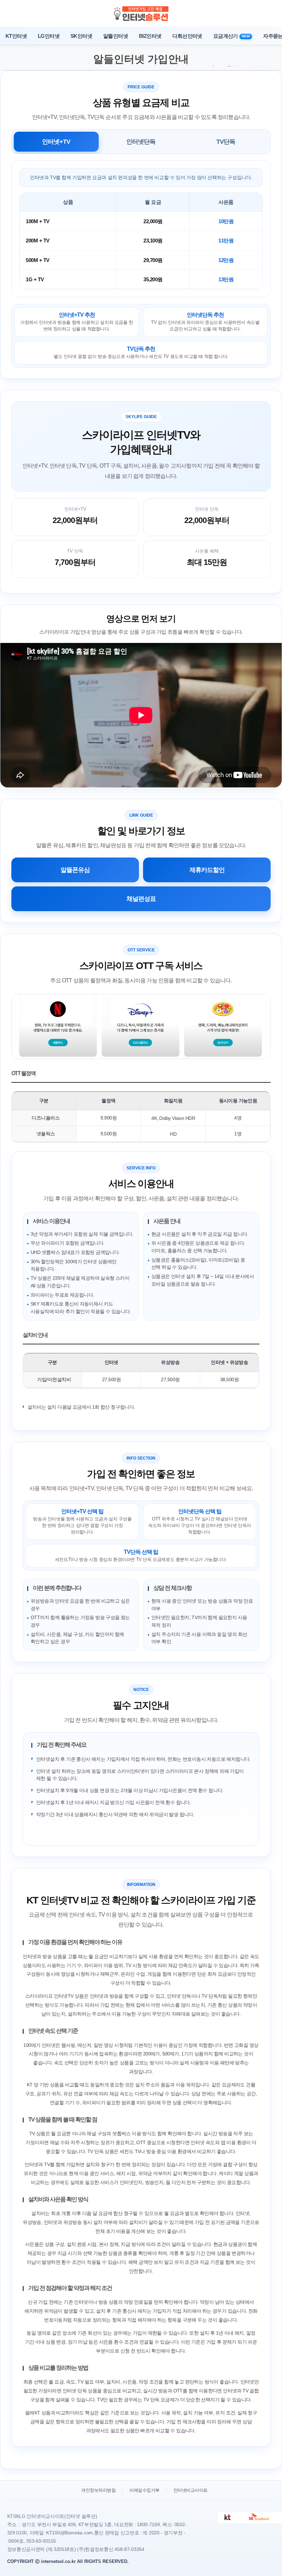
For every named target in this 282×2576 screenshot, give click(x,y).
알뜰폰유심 (75, 870)
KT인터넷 (16, 36)
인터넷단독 (141, 142)
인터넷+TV (56, 142)
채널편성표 (141, 899)
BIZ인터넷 (150, 36)
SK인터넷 (81, 36)
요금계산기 (231, 36)
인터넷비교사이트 (191, 2490)
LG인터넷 (49, 36)
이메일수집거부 (144, 2490)
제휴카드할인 (207, 870)
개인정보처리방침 (98, 2490)
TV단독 (226, 142)
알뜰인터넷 (116, 36)
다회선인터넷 (187, 36)
